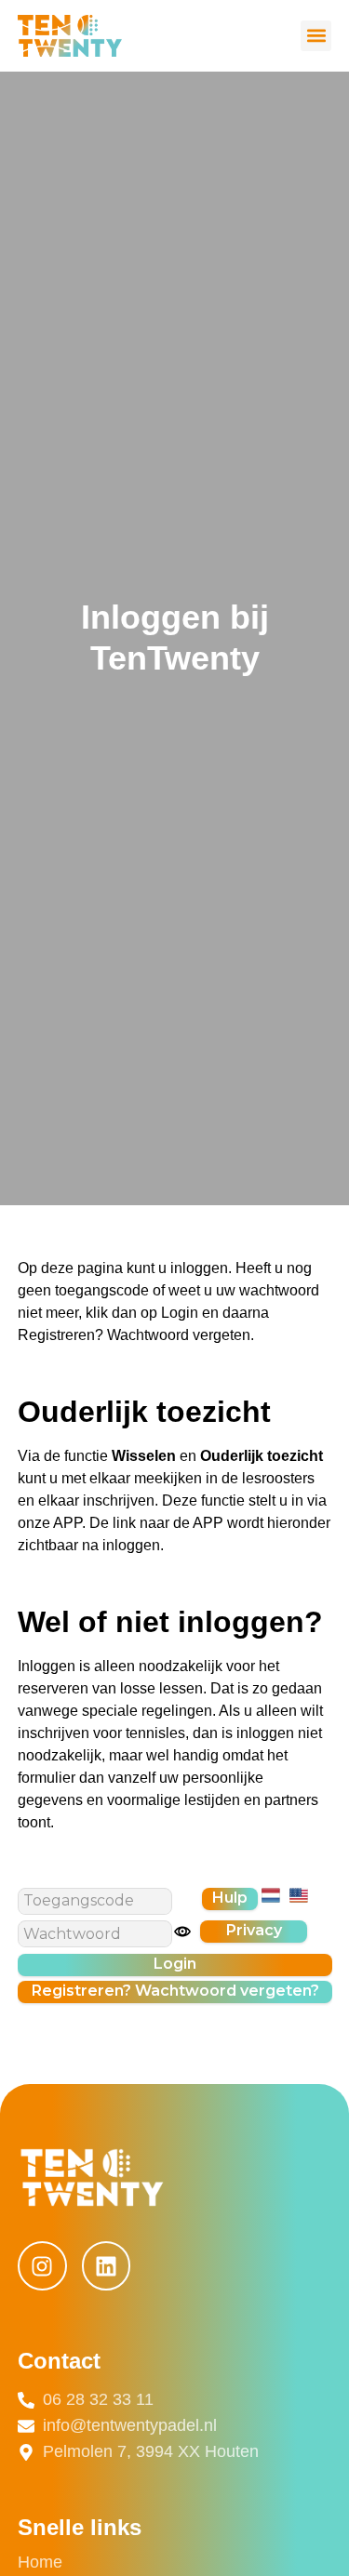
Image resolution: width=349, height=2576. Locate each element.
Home (40, 2562)
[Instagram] (42, 2266)
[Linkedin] (107, 2266)
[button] (316, 36)
